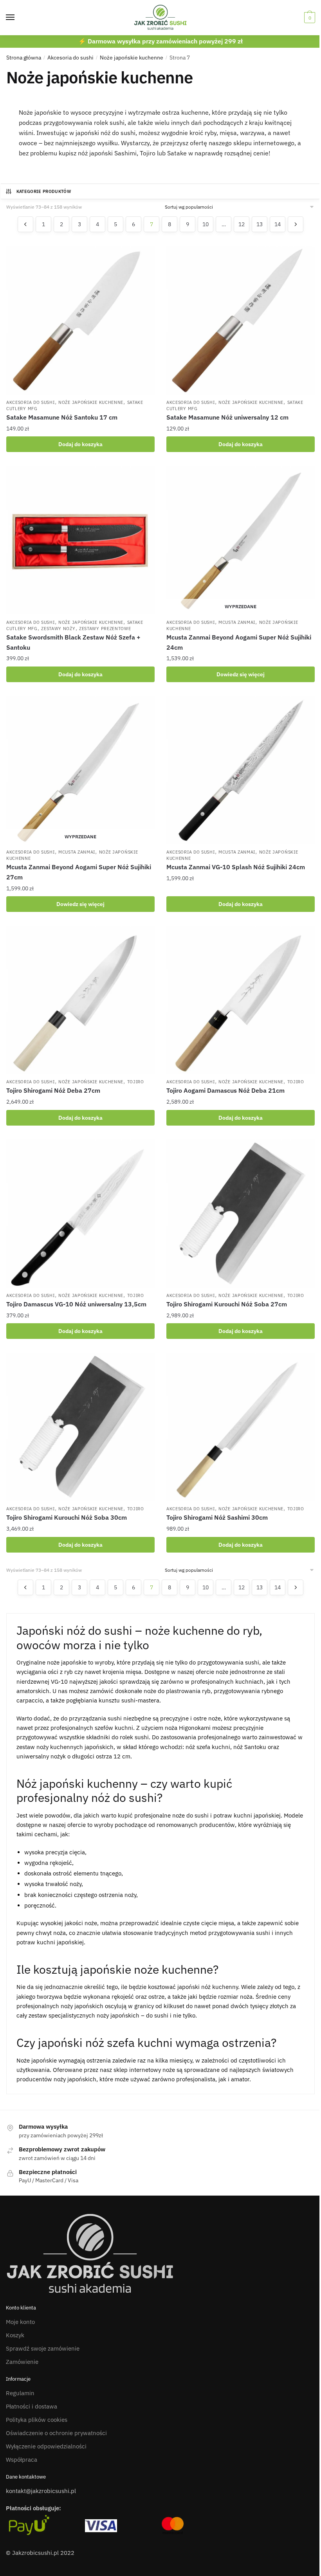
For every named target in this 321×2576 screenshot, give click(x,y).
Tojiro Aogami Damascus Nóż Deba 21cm (225, 1090)
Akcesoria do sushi (70, 58)
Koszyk (15, 2335)
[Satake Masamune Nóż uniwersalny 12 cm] (241, 320)
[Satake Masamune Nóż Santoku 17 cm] (80, 320)
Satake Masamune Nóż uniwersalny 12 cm (227, 417)
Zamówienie (22, 2362)
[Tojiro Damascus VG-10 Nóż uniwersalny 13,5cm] (80, 1213)
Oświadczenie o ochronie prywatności (56, 2433)
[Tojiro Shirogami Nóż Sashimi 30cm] (241, 1427)
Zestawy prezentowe (105, 629)
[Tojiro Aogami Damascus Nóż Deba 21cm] (241, 1000)
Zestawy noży (58, 629)
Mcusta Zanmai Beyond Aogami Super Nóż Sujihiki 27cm (79, 872)
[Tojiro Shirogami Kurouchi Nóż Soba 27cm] (241, 1213)
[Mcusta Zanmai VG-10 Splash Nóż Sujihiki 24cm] (241, 770)
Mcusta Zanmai (237, 622)
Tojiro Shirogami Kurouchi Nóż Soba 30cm (67, 1517)
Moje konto (20, 2322)
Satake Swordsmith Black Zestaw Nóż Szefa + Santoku (73, 642)
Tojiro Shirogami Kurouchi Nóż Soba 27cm (227, 1304)
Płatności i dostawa (32, 2406)
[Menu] (18, 18)
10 (206, 224)
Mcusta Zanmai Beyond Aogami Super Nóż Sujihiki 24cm (239, 642)
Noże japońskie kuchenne (132, 58)
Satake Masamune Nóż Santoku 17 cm (62, 417)
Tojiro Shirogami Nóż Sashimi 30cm (217, 1517)
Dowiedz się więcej (241, 674)
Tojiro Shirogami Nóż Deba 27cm (53, 1090)
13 (260, 224)
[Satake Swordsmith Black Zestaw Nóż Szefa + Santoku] (80, 540)
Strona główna (24, 58)
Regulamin (20, 2393)
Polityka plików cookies (37, 2420)
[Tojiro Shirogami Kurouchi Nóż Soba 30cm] (80, 1427)
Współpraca (22, 2460)
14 (278, 224)
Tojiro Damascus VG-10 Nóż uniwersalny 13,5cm (76, 1304)
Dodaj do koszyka (80, 444)
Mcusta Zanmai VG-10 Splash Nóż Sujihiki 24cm (236, 867)
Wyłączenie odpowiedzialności (46, 2446)
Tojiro (136, 1082)
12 (242, 224)
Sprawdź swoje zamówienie (43, 2348)
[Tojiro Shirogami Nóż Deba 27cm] (80, 1000)
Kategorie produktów (44, 191)
